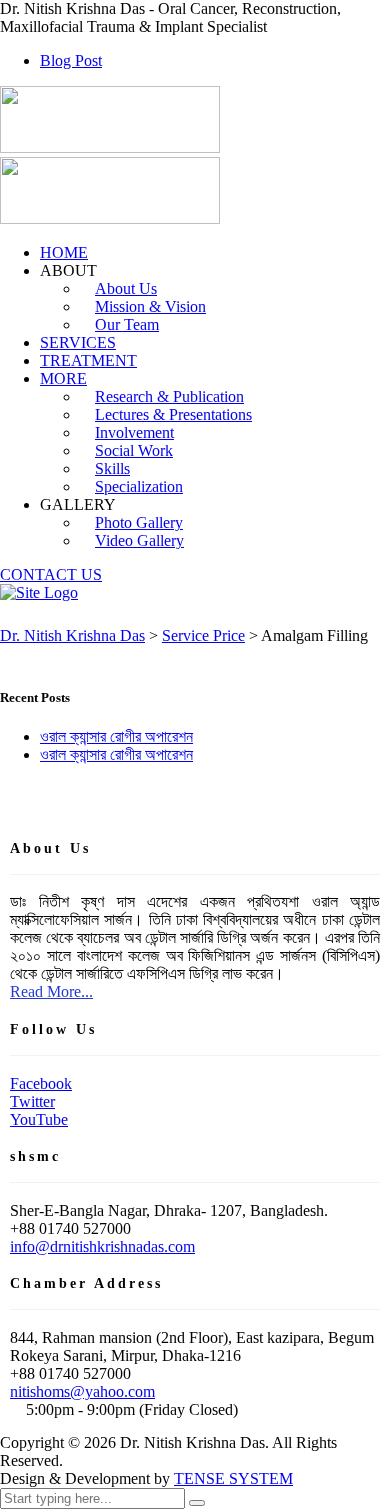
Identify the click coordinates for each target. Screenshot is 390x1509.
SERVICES (78, 342)
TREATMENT (88, 360)
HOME (64, 252)
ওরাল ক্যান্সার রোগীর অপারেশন (116, 736)
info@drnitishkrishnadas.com (102, 1246)
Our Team (127, 324)
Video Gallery (139, 540)
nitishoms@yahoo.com (82, 1391)
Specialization (139, 486)
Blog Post (71, 60)
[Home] (39, 592)
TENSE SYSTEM (233, 1478)
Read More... (51, 991)
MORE (63, 378)
